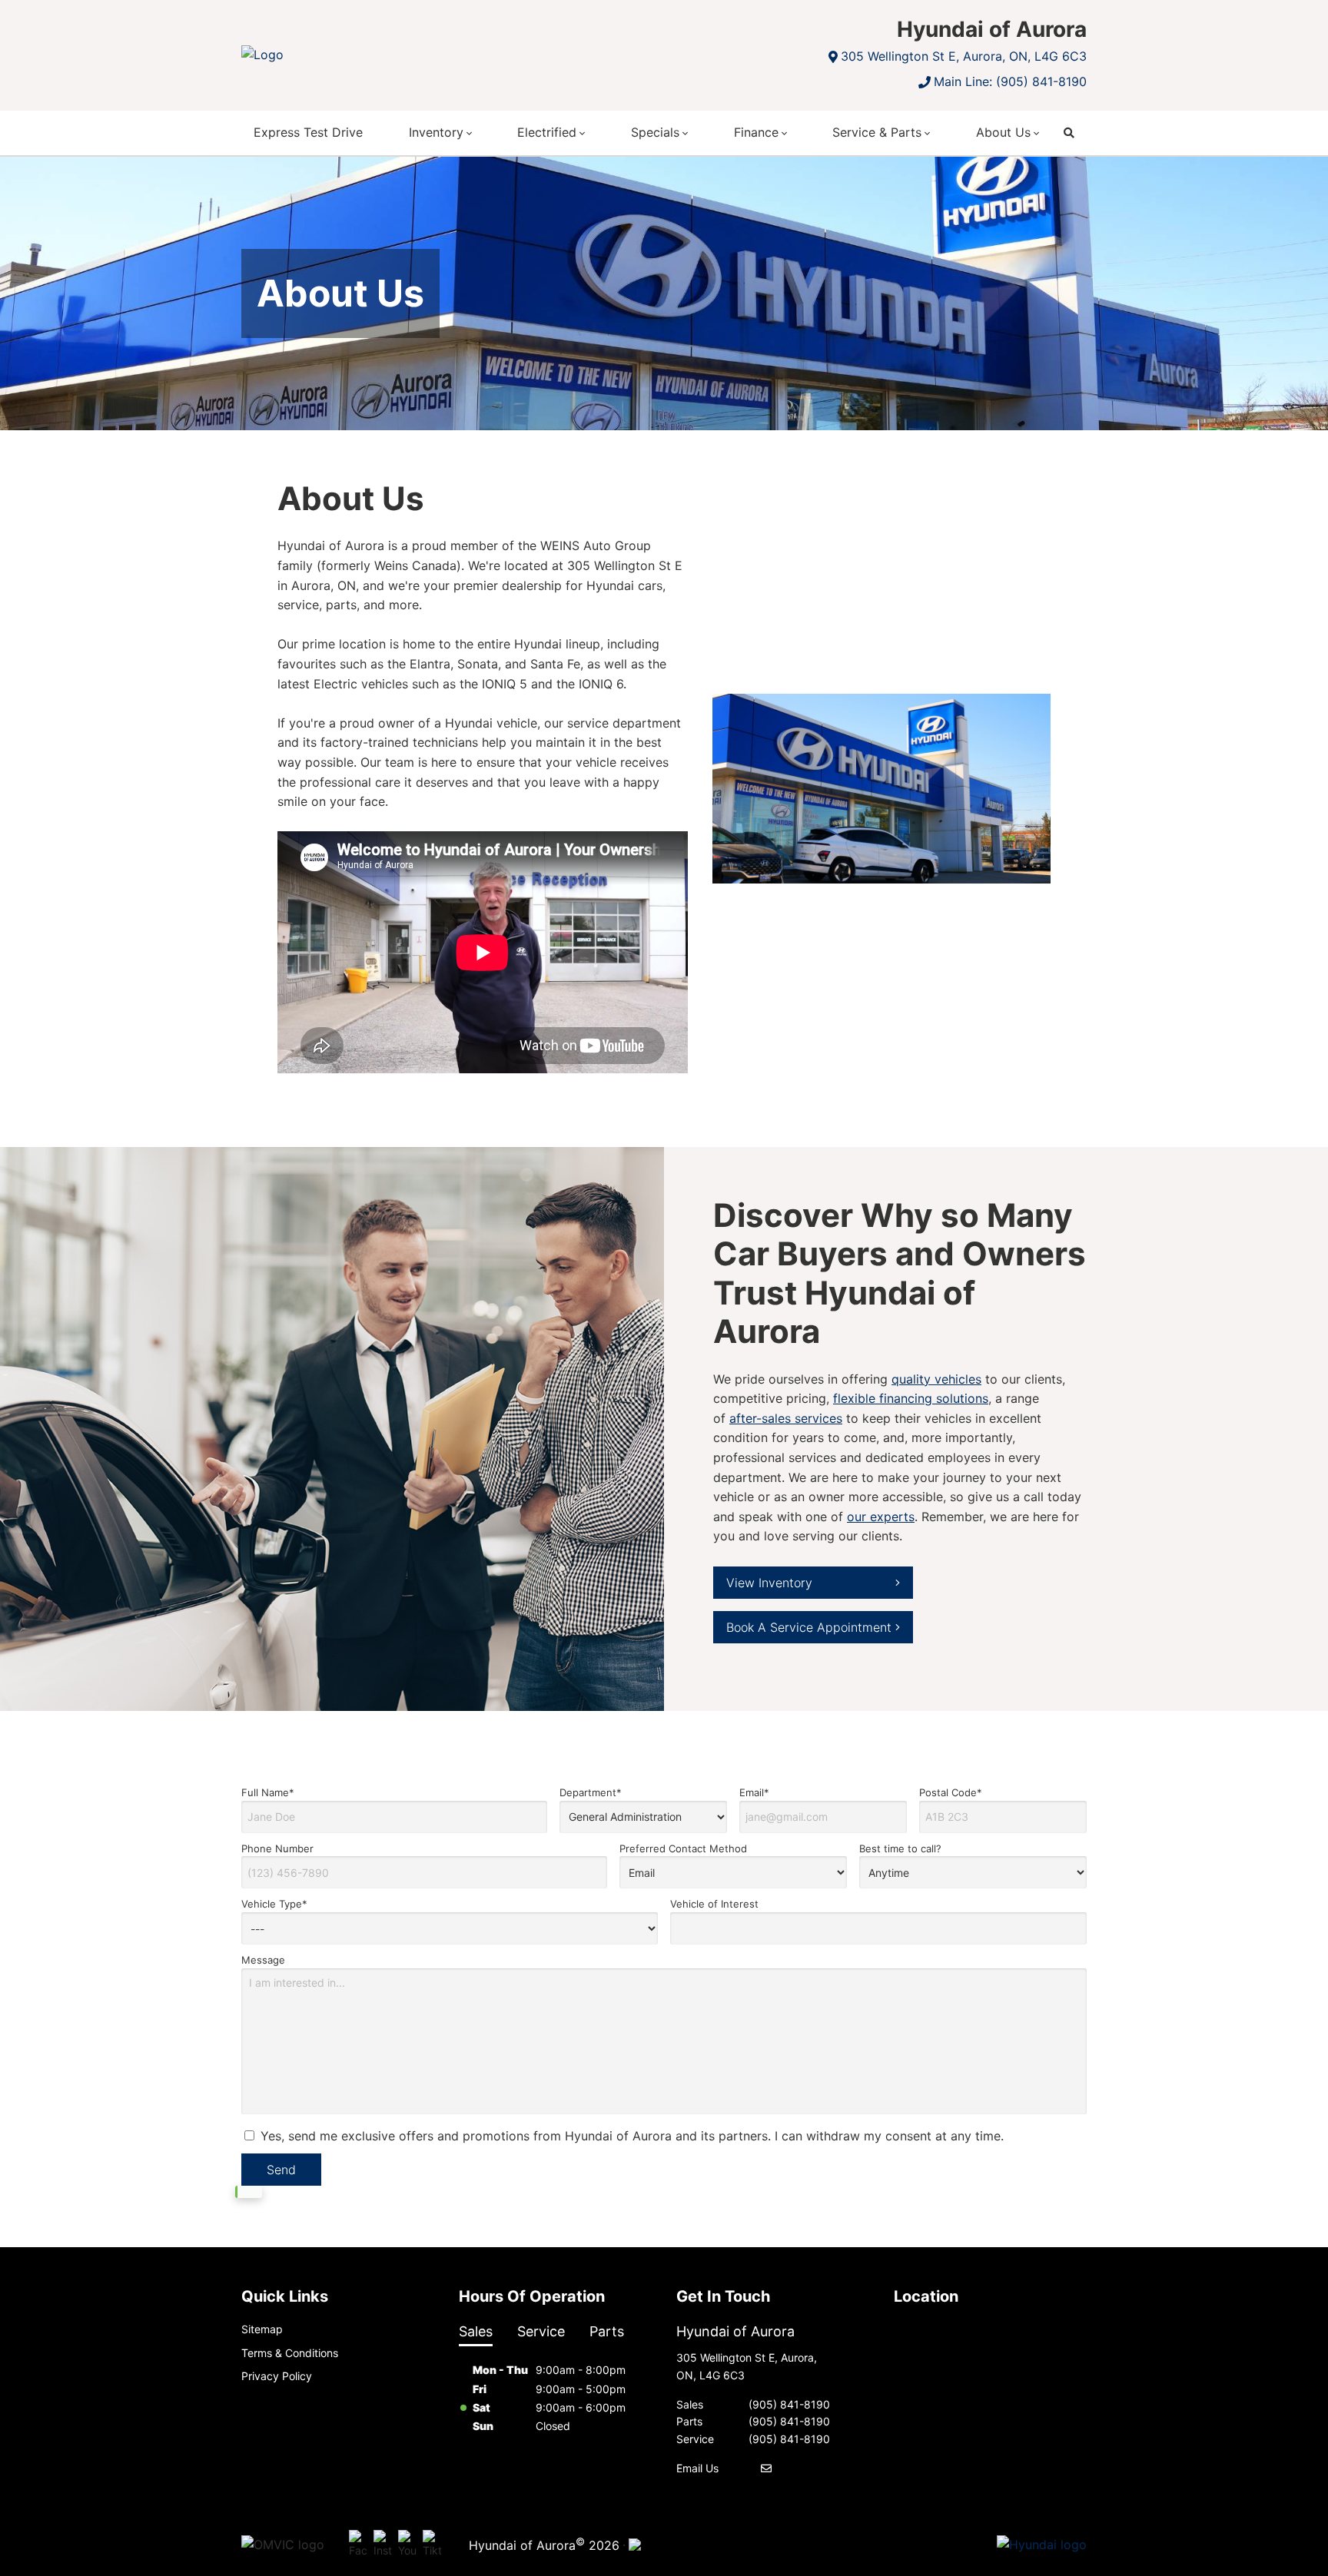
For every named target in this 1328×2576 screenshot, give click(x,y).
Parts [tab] (607, 2331)
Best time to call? (900, 1848)
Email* (754, 1792)
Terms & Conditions (290, 2353)
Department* (591, 1792)
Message (263, 1960)
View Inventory (769, 1583)
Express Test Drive (308, 132)
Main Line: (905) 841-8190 (1010, 81)
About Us (1003, 132)
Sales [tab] (476, 2331)
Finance (756, 132)
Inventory (436, 132)
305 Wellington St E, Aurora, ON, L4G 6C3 (964, 56)
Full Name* (268, 1792)
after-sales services (786, 1418)
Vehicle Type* (274, 1904)
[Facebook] (358, 2545)
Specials (655, 132)
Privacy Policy (277, 2376)
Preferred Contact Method (683, 1848)
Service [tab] (541, 2331)
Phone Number (277, 1848)
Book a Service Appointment (809, 1627)
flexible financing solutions (911, 1399)
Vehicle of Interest (714, 1904)
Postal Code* (951, 1792)
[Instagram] (383, 2545)
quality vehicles (936, 1379)
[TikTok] (432, 2545)
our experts (881, 1517)
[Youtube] (407, 2545)
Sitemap (262, 2329)
